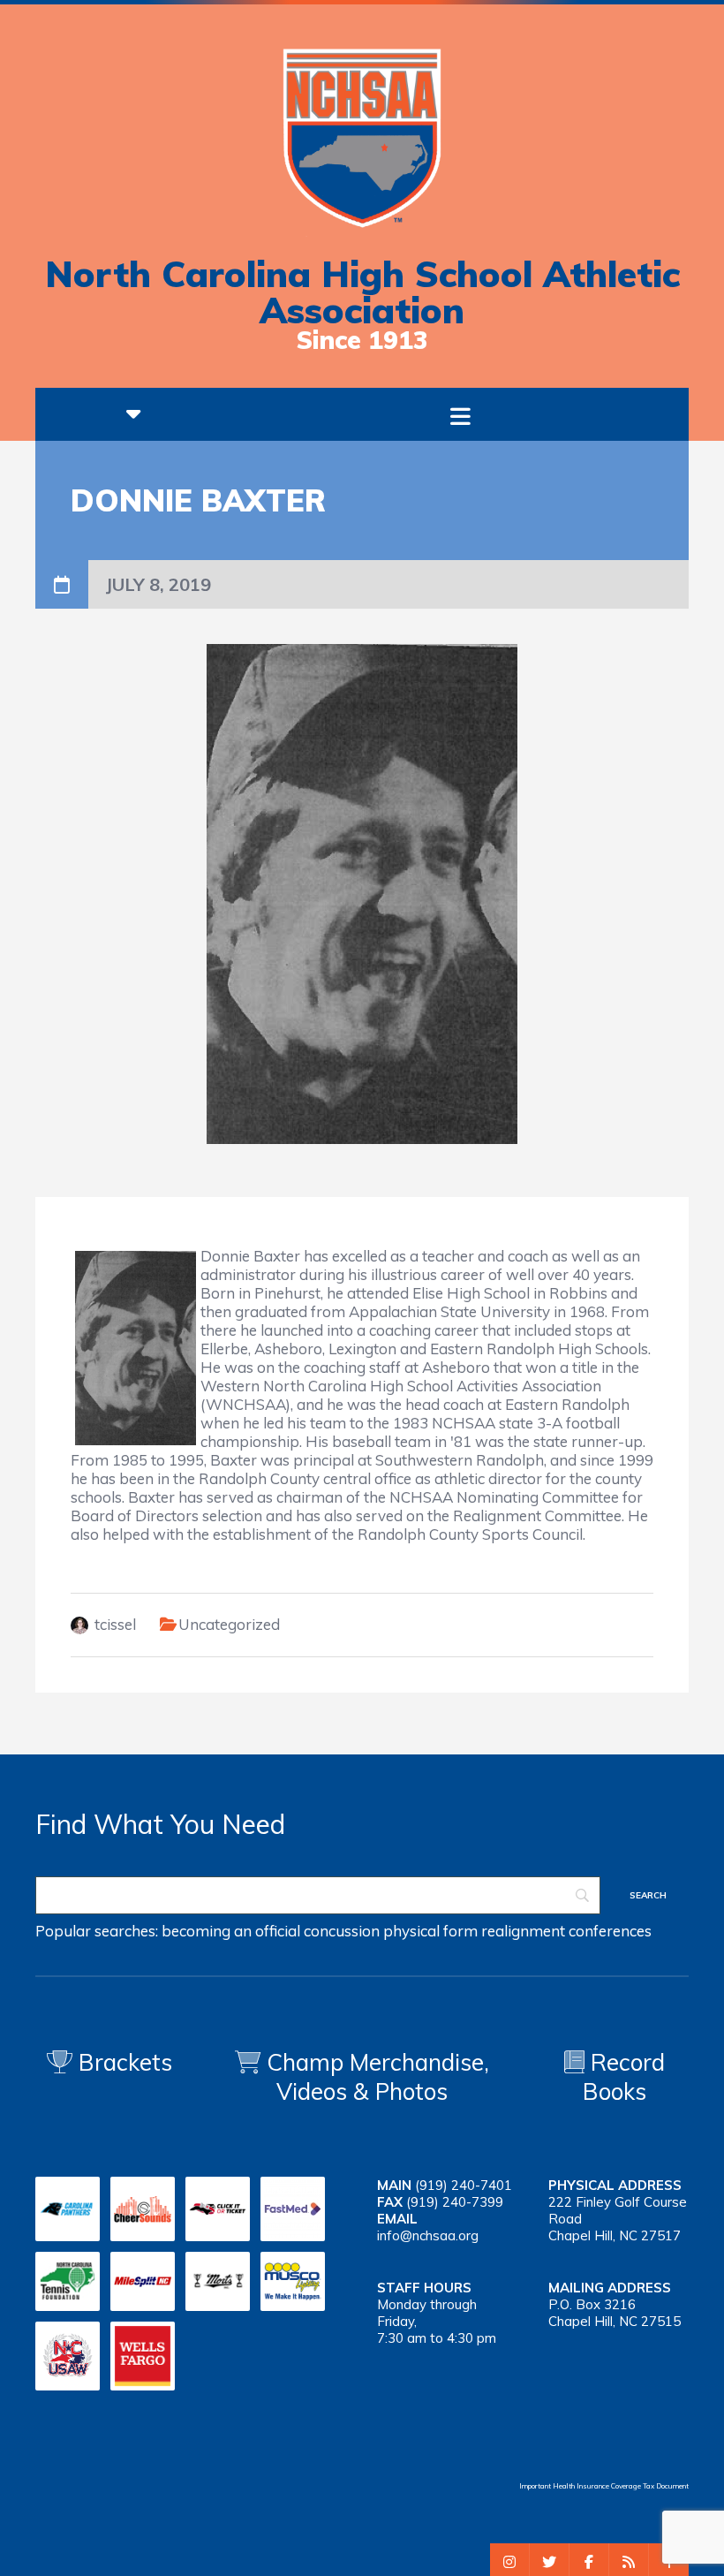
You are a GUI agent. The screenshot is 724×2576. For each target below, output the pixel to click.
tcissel (115, 1624)
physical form (430, 1931)
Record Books (624, 2077)
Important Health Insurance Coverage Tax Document (604, 2486)
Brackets (122, 2062)
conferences (610, 1931)
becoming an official (231, 1931)
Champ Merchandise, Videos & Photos (378, 2077)
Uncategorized (229, 1624)
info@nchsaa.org (428, 2235)
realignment (523, 1931)
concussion (342, 1931)
